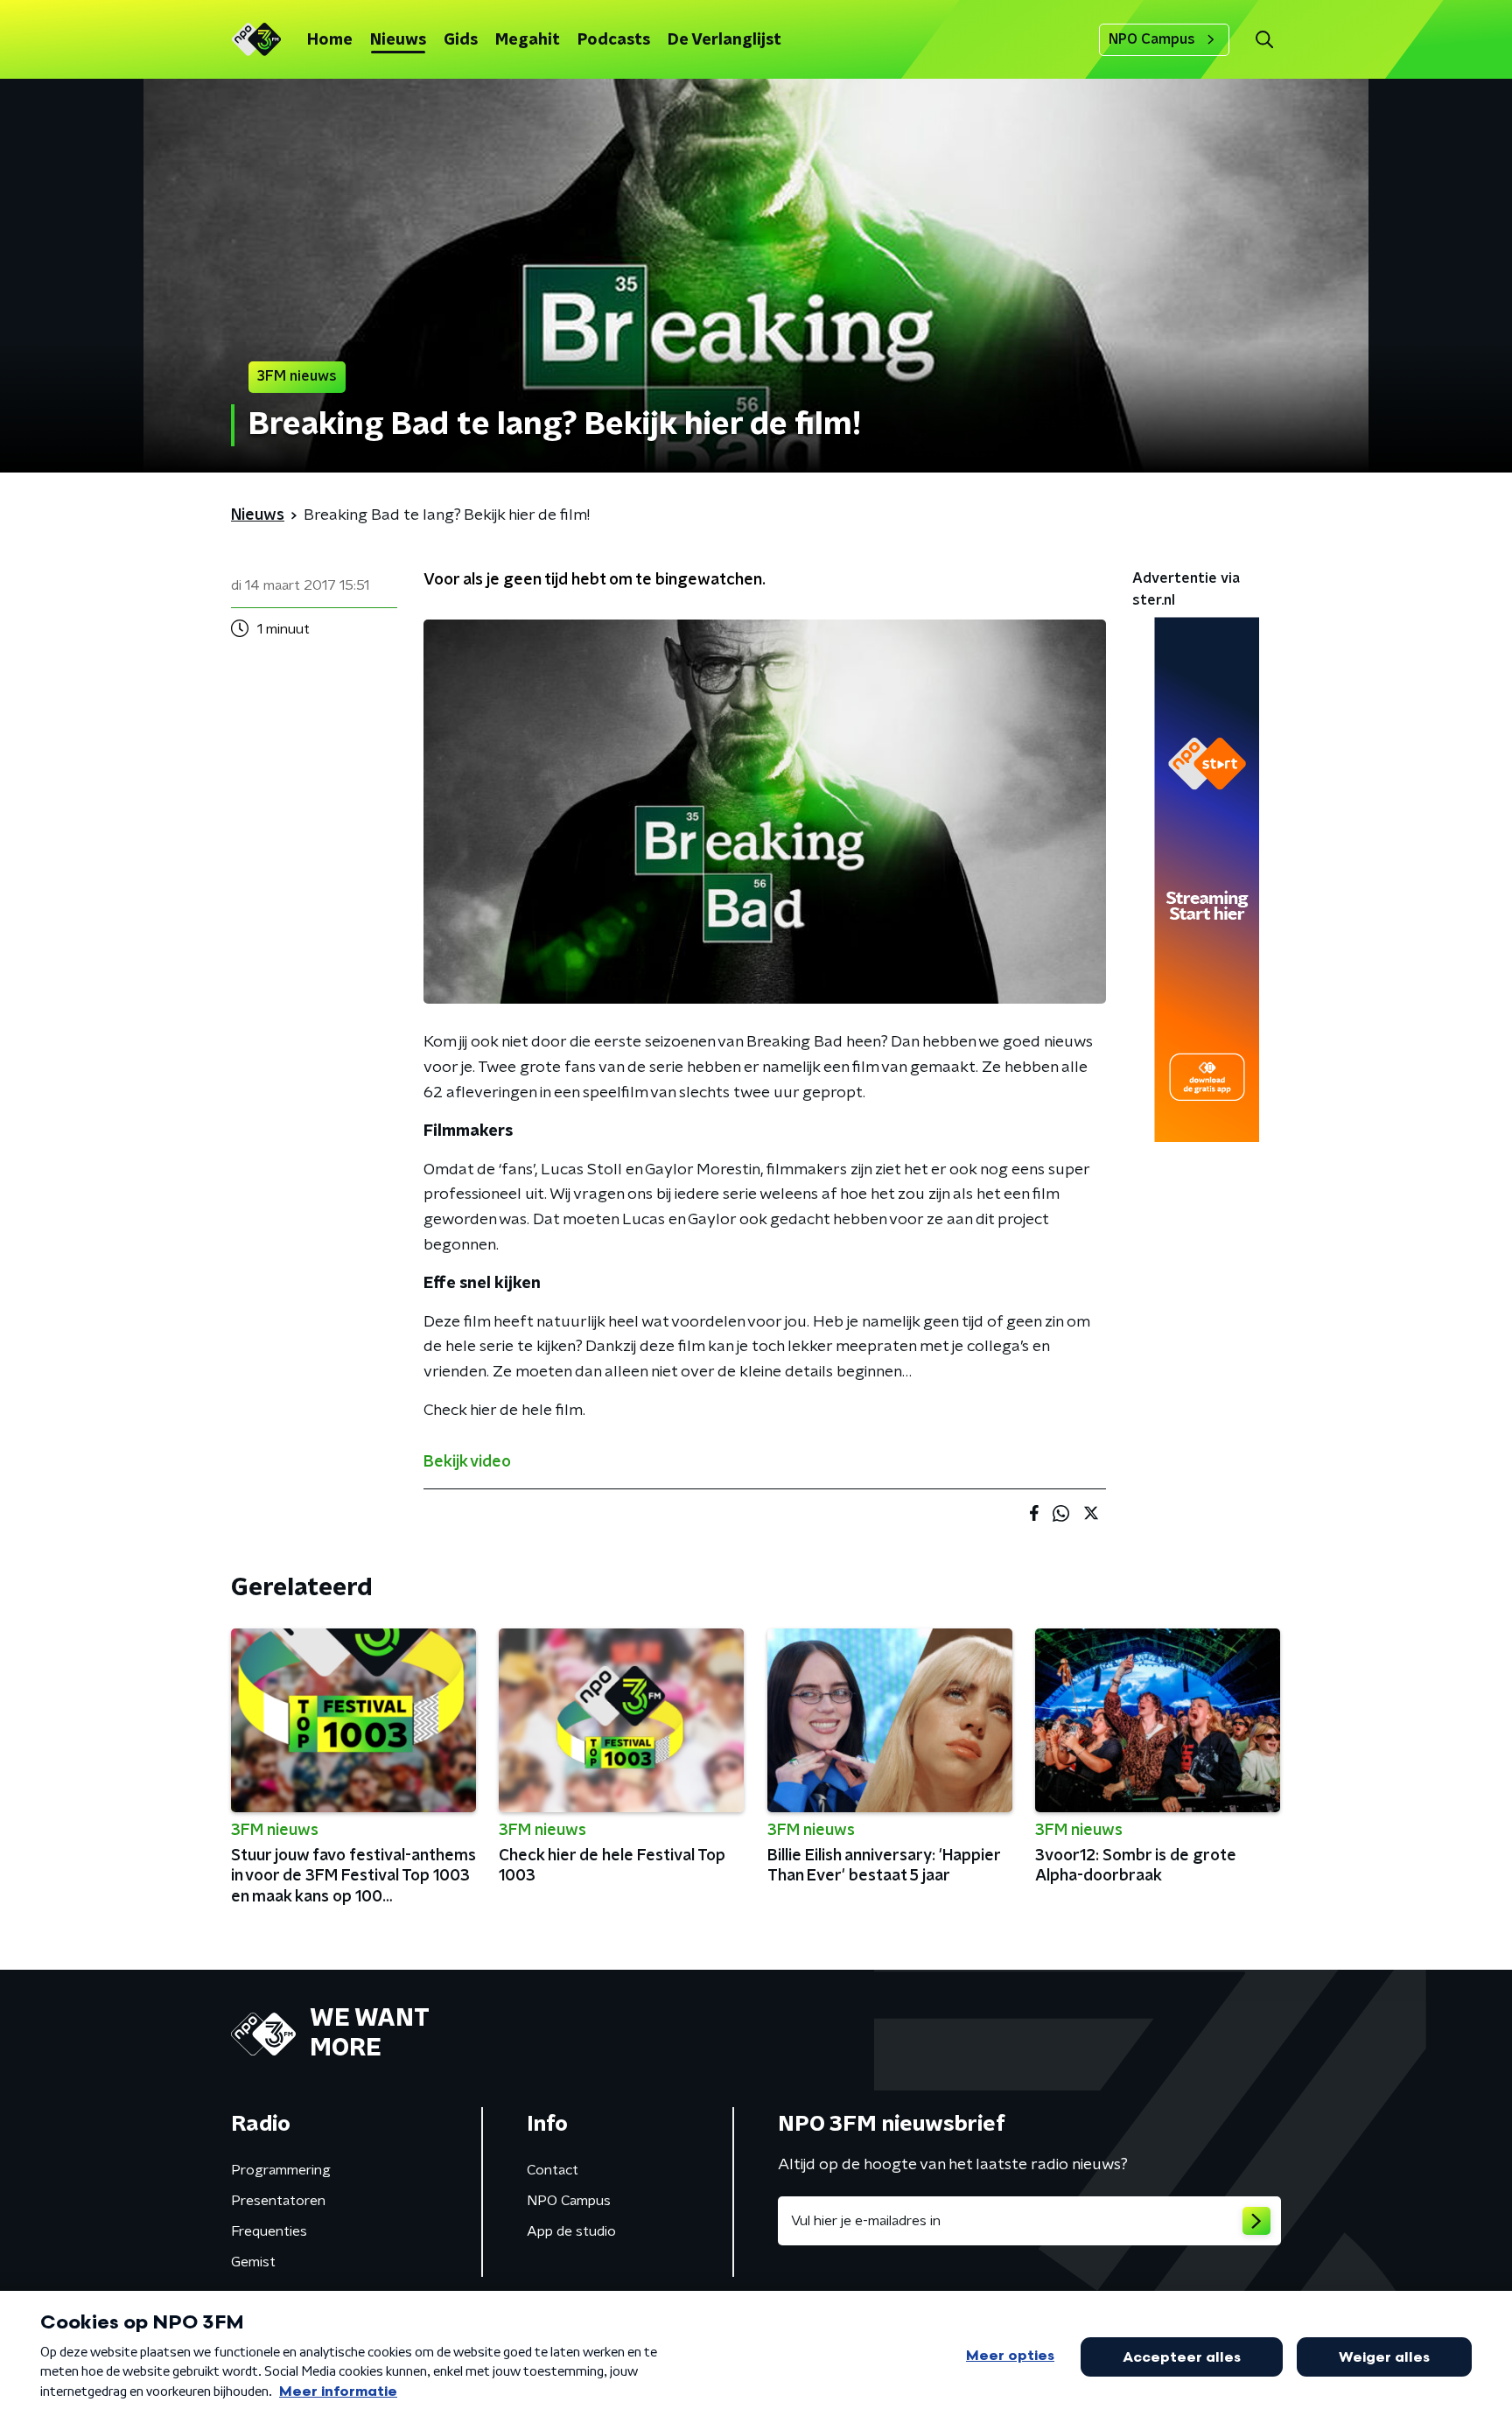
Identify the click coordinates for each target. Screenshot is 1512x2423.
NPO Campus (1152, 39)
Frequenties (269, 2231)
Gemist (253, 2262)
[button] (1264, 40)
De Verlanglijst (724, 40)
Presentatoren (278, 2201)
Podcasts (614, 40)
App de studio (571, 2231)
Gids (461, 40)
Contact (553, 2170)
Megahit (528, 40)
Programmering (281, 2170)
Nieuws (398, 40)
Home (330, 40)
